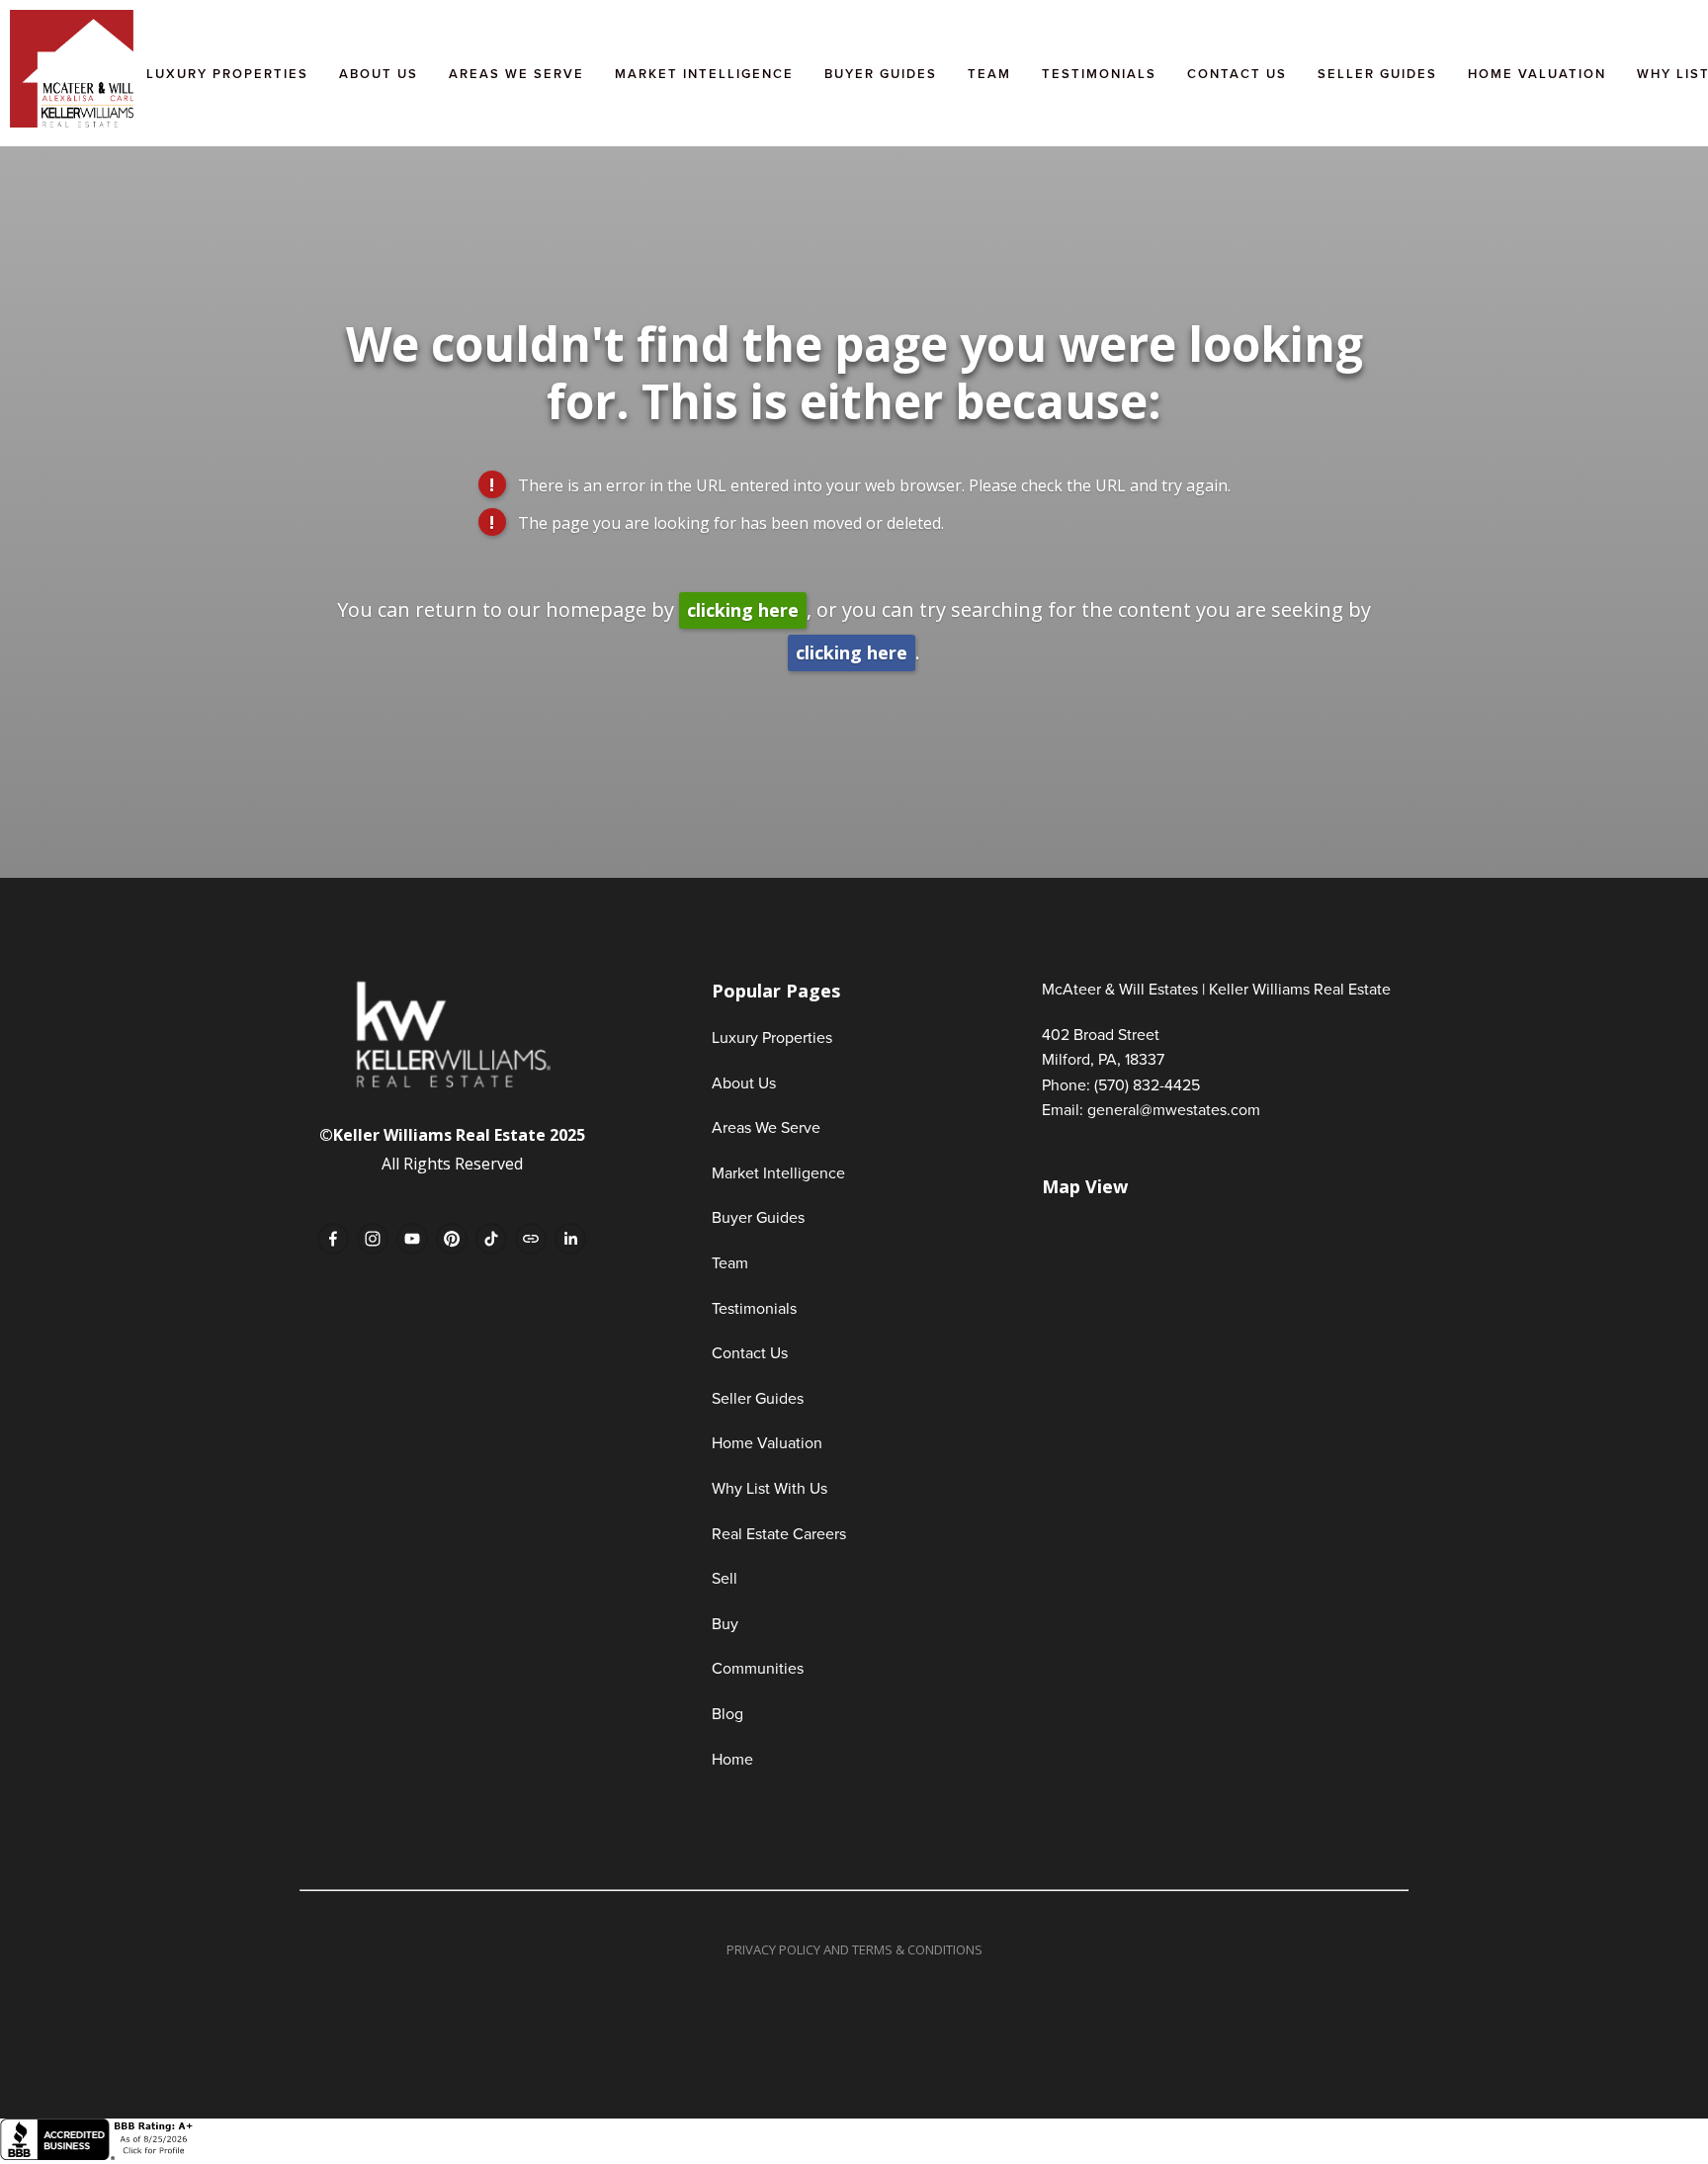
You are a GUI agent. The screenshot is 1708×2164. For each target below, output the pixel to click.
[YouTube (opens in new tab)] (412, 1239)
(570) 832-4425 (1147, 1084)
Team (989, 74)
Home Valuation (1537, 74)
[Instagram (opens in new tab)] (373, 1239)
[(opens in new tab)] (99, 2155)
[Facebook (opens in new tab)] (333, 1239)
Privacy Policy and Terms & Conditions (854, 1949)
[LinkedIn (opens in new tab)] (570, 1239)
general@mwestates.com (1174, 1109)
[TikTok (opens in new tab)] (491, 1239)
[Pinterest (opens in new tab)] (452, 1239)
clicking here (743, 610)
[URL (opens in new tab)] (531, 1239)
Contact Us (1237, 74)
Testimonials (1099, 74)
